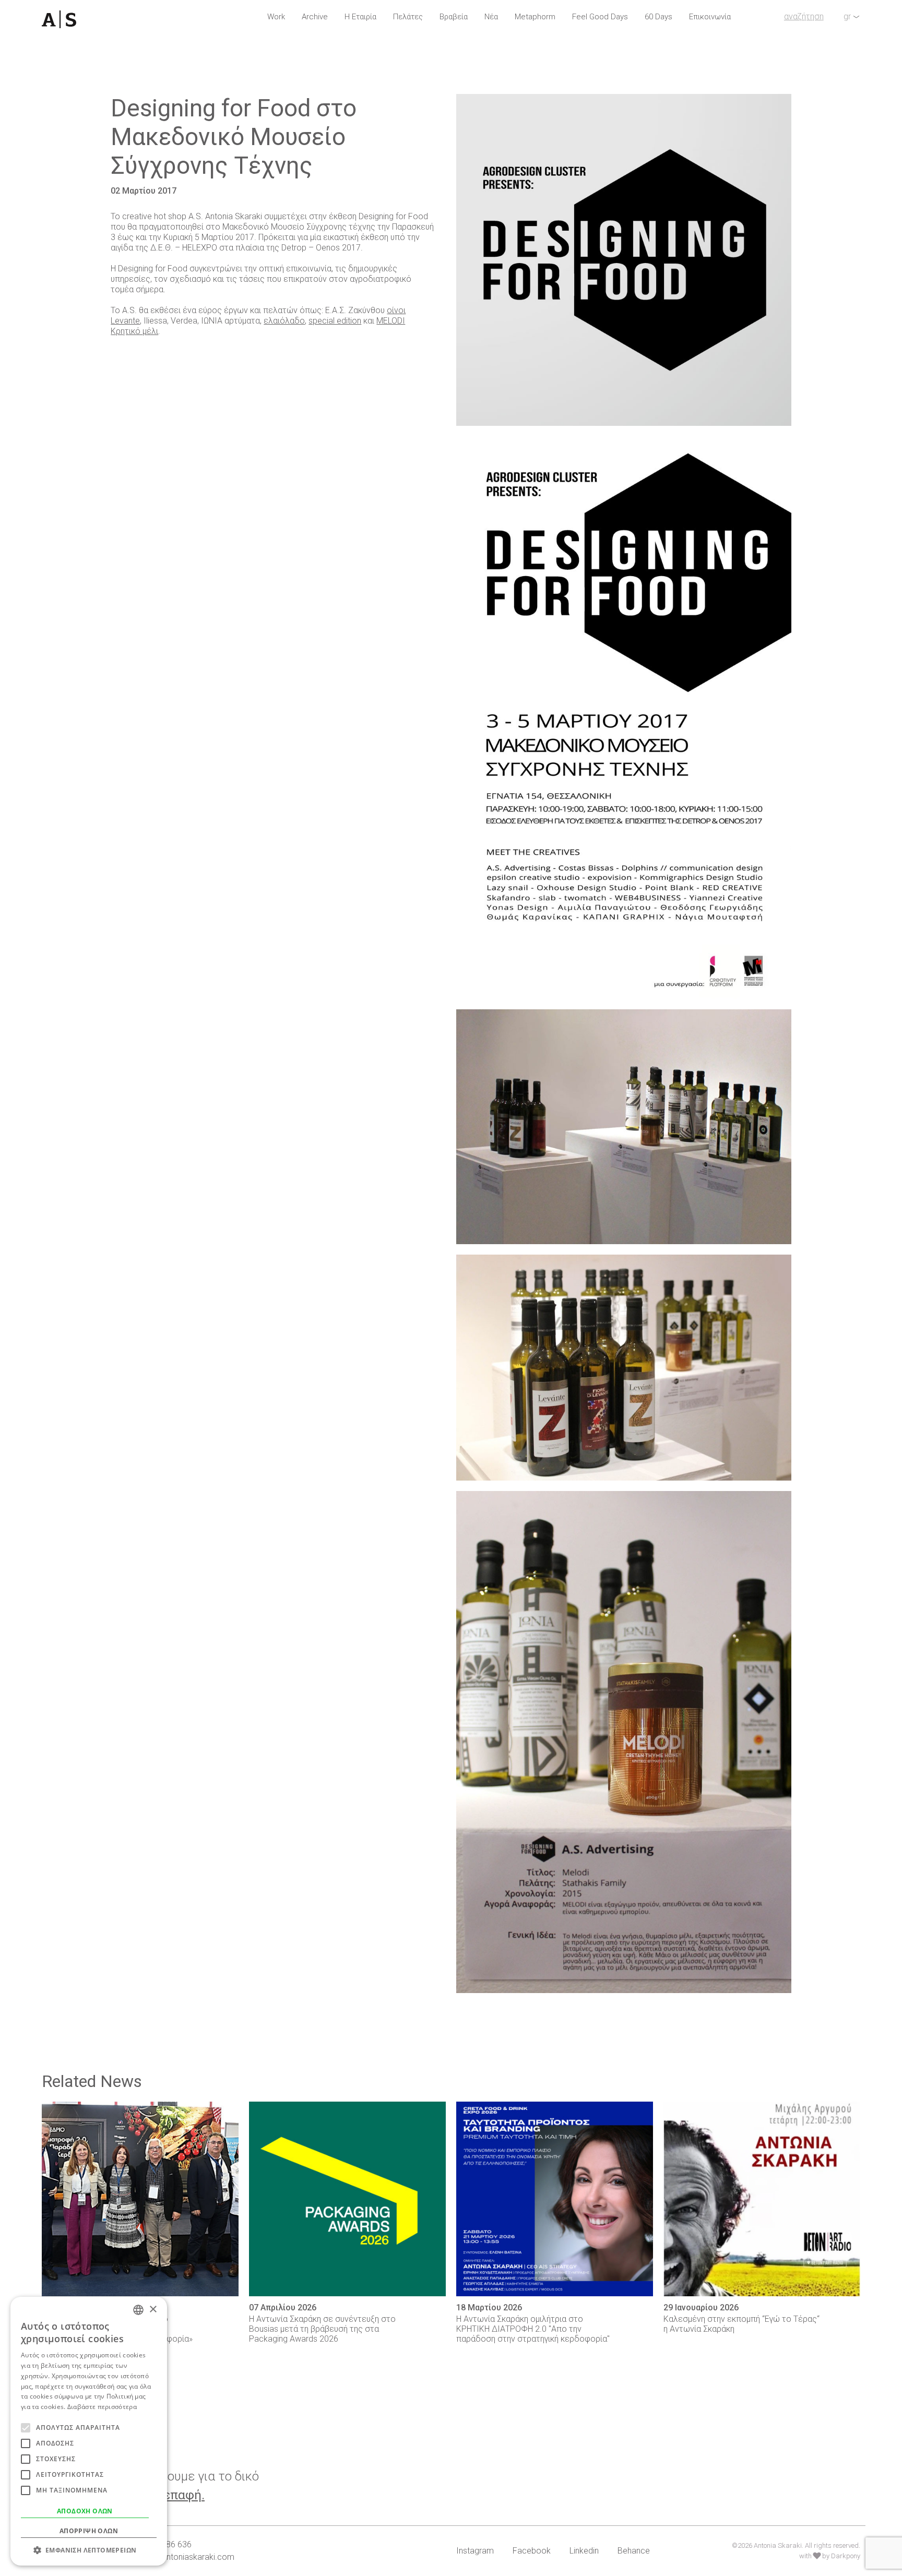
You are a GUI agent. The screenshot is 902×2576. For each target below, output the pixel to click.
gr (847, 16)
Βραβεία (454, 17)
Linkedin (584, 2551)
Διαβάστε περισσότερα (102, 2407)
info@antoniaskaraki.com (187, 2557)
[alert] (89, 2431)
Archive (315, 17)
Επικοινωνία (710, 17)
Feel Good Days (600, 17)
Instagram (475, 2551)
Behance (634, 2551)
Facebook (532, 2551)
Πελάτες (408, 17)
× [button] (153, 2310)
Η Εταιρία (360, 17)
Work (276, 17)
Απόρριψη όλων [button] (89, 2531)
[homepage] (106, 19)
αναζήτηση (804, 16)
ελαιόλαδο (284, 321)
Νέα (491, 17)
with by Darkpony (830, 2556)
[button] (89, 2550)
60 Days (658, 17)
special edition (335, 321)
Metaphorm (535, 17)
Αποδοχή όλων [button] (85, 2511)
